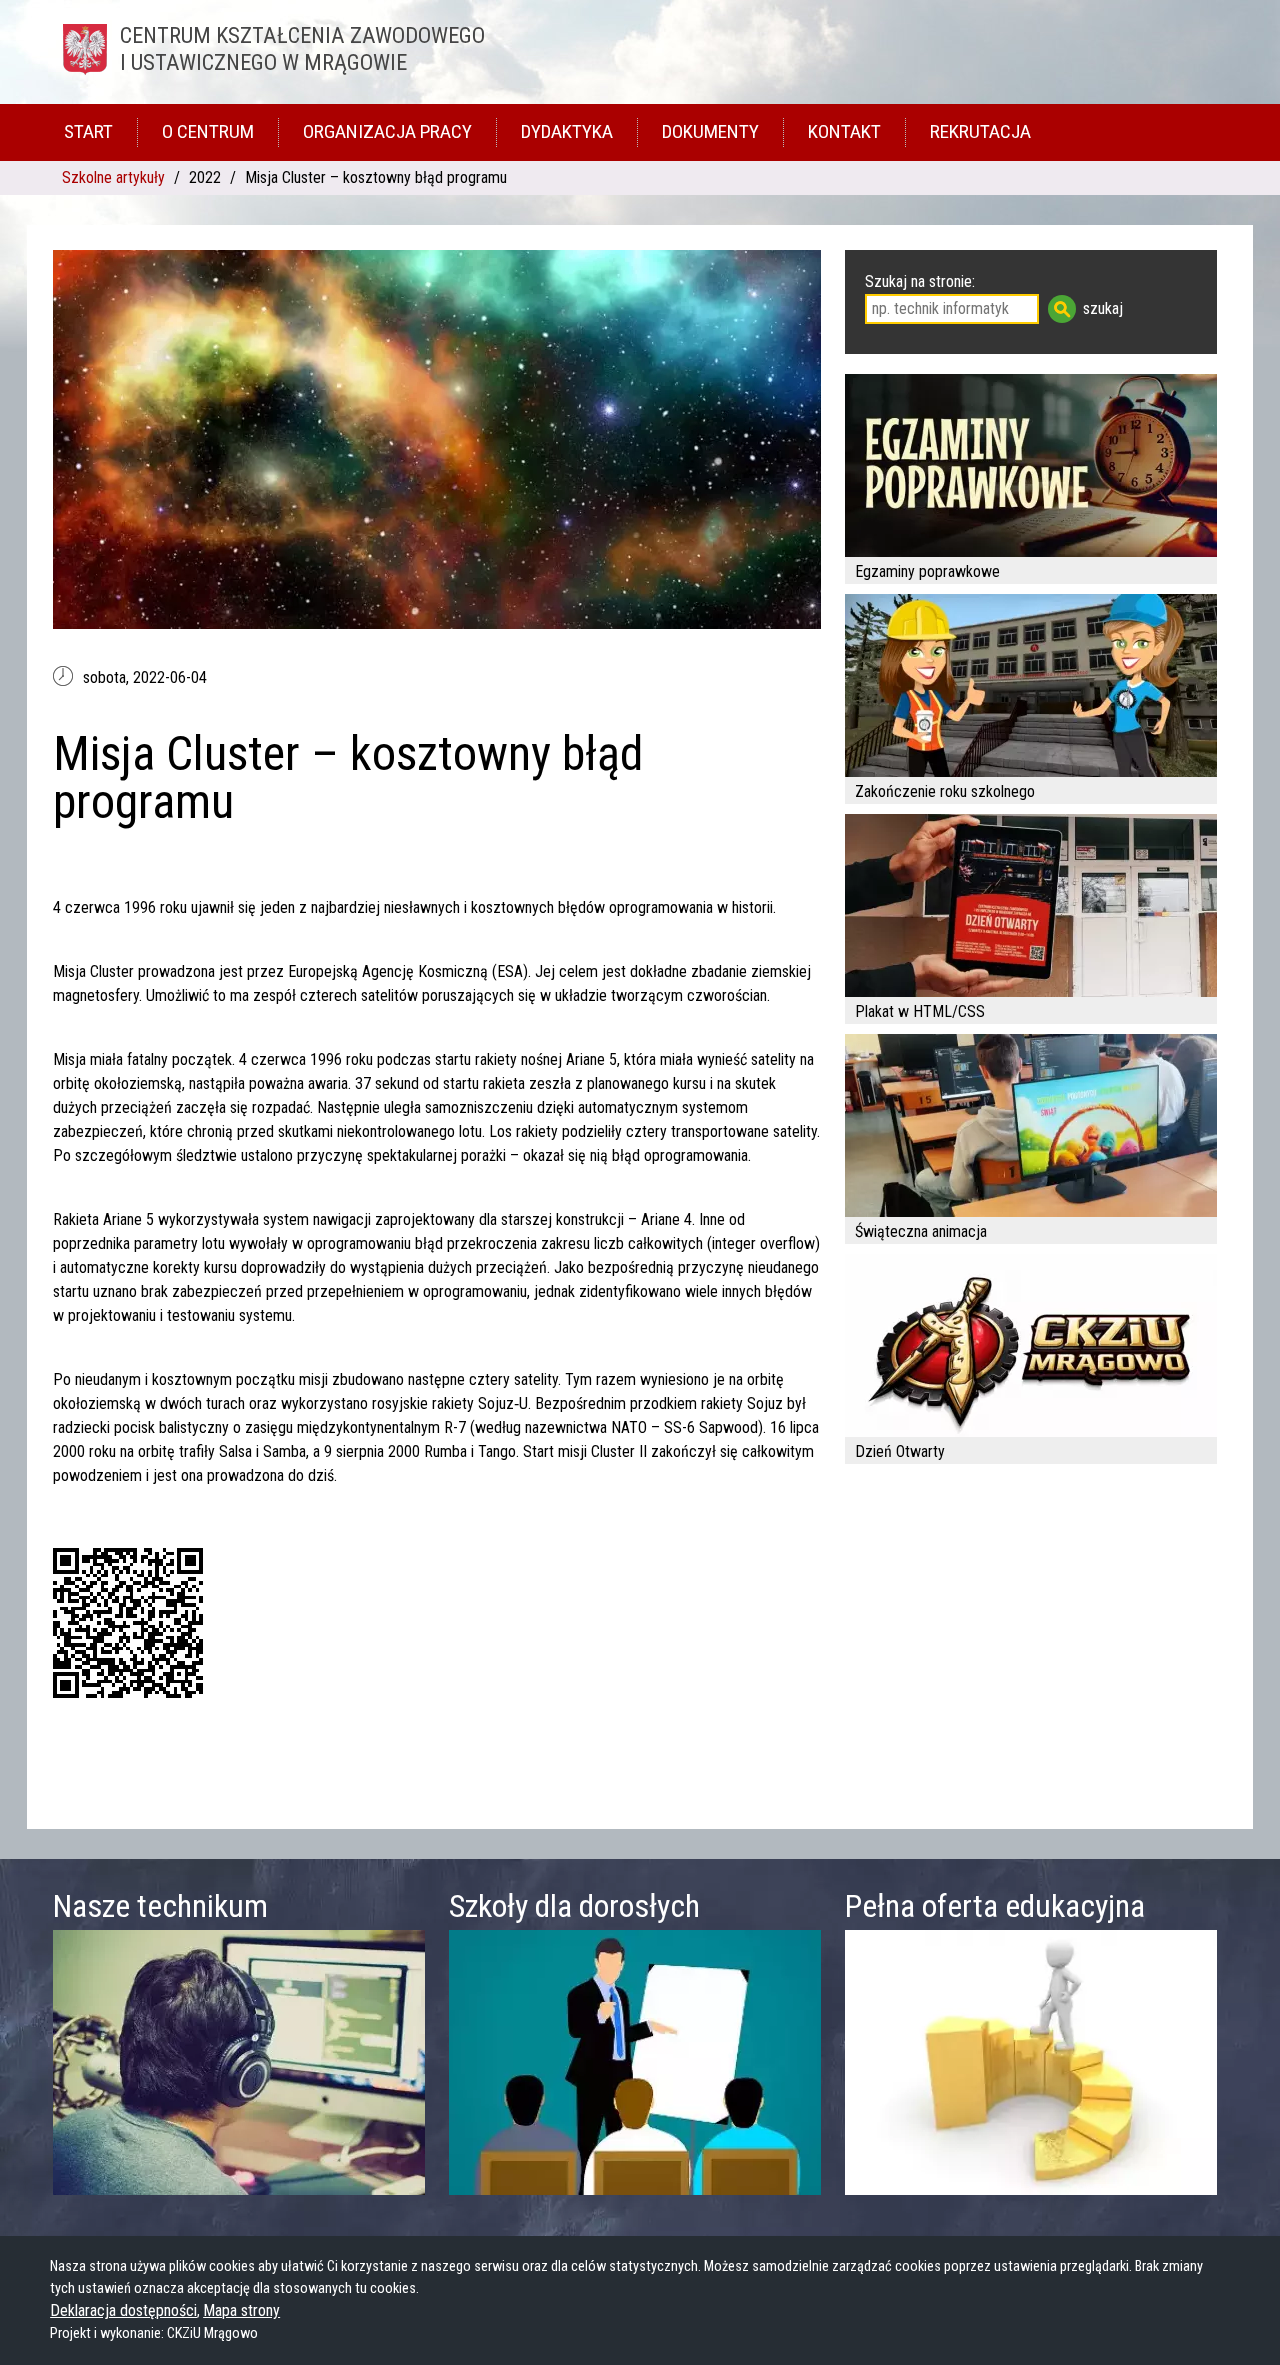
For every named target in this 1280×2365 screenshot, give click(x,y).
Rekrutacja (980, 131)
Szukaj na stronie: (920, 281)
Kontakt (844, 131)
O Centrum (208, 131)
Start (88, 131)
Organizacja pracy (387, 131)
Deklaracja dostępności (123, 2310)
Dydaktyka (567, 131)
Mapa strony (241, 2310)
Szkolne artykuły (113, 177)
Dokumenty (710, 131)
